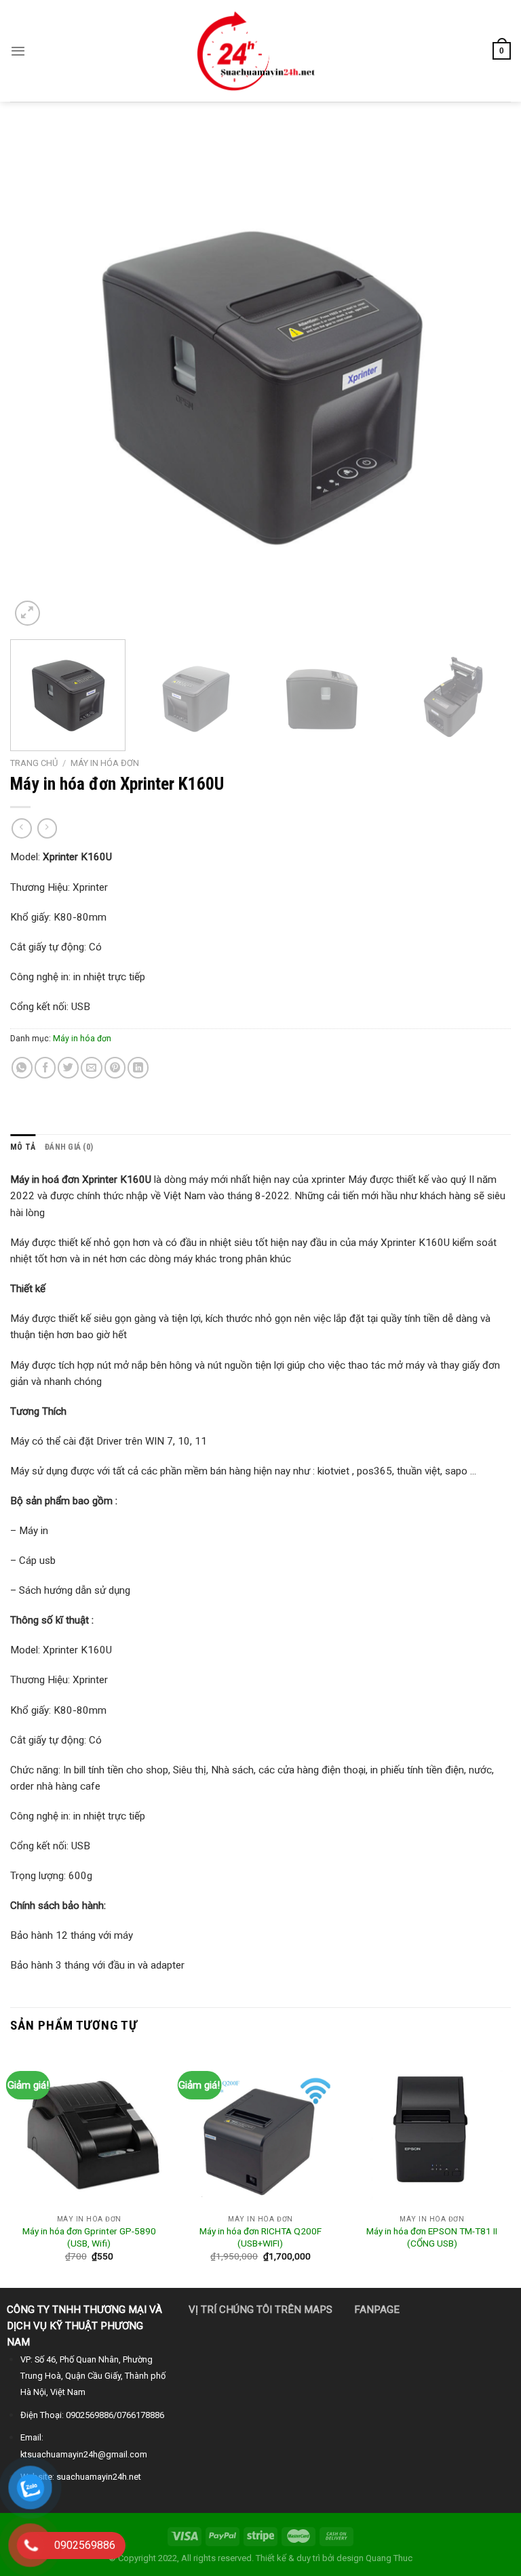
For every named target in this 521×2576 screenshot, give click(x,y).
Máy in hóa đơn (105, 763)
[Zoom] (27, 613)
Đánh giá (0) (69, 1147)
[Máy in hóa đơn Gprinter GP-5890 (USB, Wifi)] (89, 2130)
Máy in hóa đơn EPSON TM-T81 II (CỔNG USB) (432, 2237)
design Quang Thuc (374, 2558)
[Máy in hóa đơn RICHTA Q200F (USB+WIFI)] (260, 2130)
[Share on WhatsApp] (22, 1067)
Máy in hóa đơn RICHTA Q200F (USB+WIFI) (260, 2237)
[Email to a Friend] (91, 1067)
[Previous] (37, 379)
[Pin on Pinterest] (115, 1067)
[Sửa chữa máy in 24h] (260, 51)
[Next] (484, 379)
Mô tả (23, 1147)
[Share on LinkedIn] (138, 1067)
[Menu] (18, 51)
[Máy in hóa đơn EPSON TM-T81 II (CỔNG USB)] (432, 2130)
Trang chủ (34, 763)
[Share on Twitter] (68, 1067)
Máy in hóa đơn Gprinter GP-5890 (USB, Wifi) (89, 2237)
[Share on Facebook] (45, 1067)
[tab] (23, 1147)
